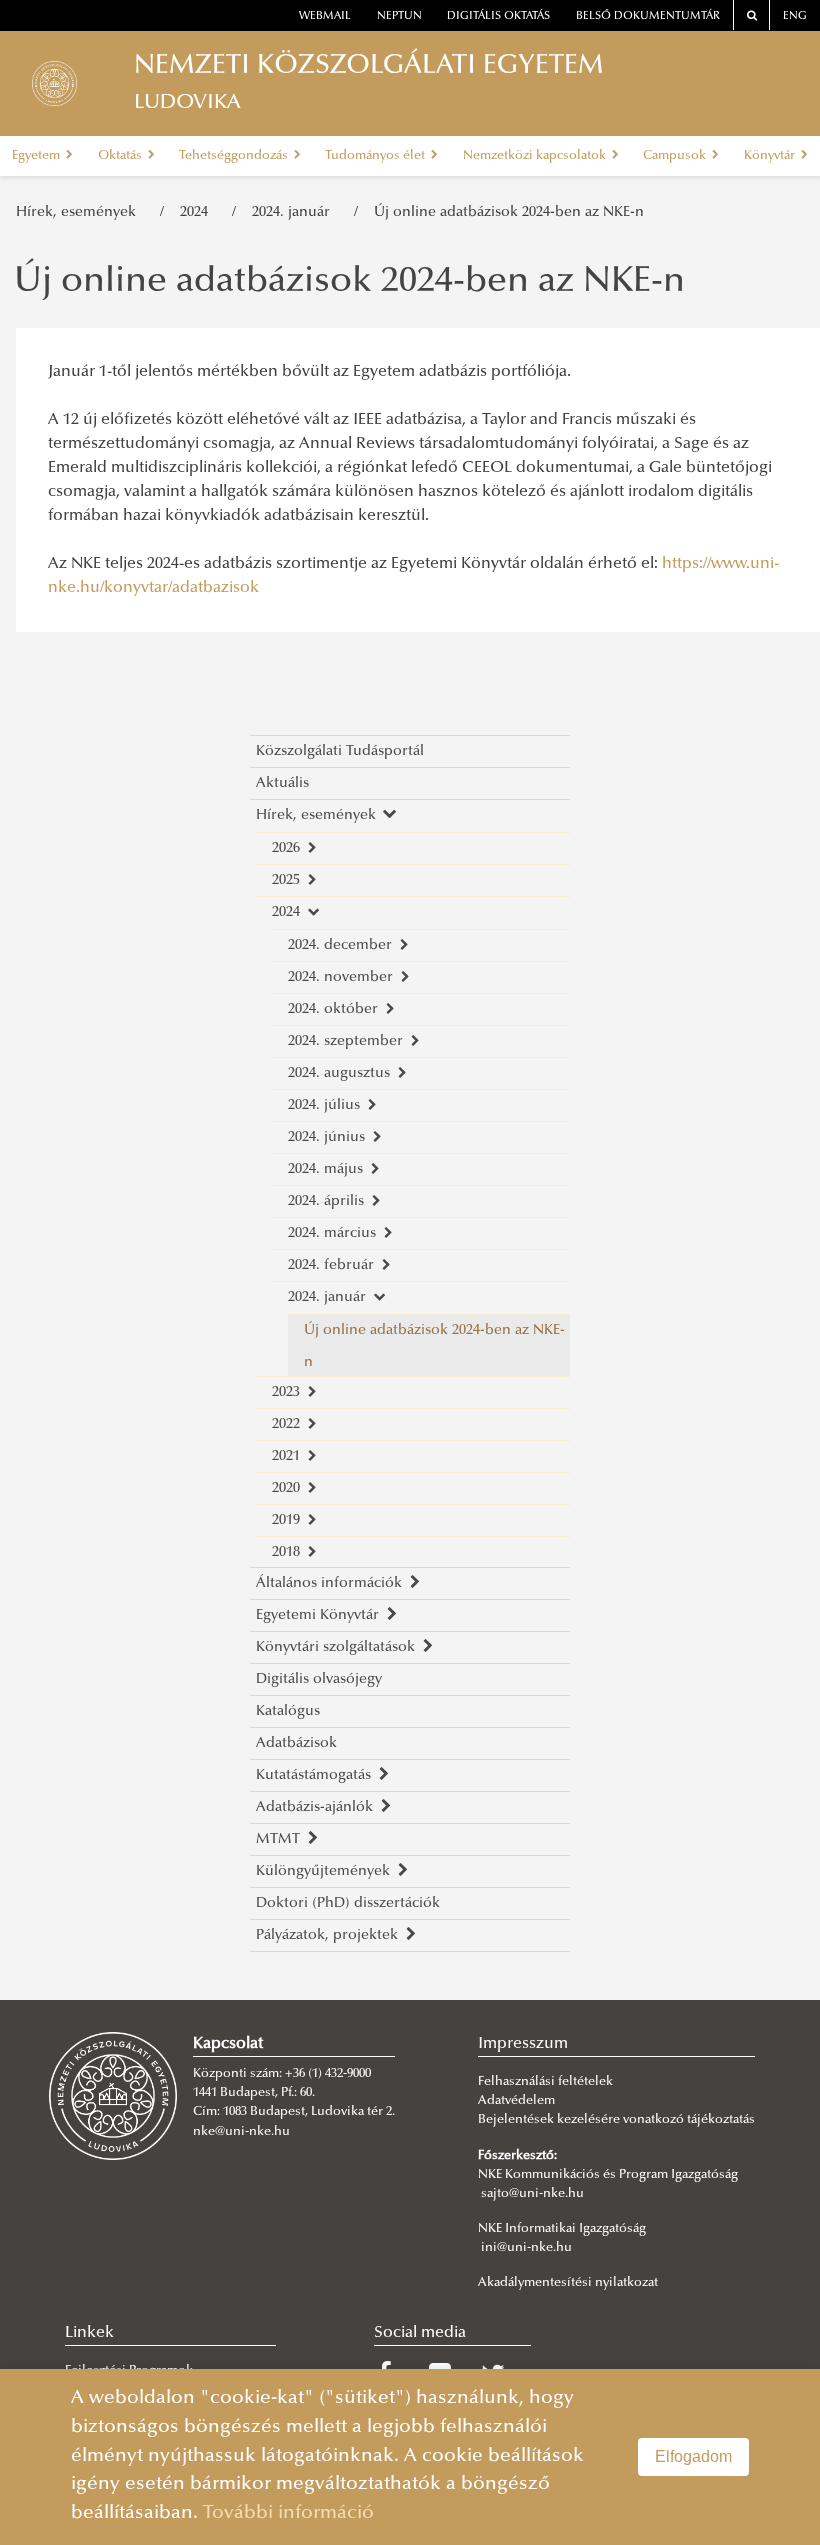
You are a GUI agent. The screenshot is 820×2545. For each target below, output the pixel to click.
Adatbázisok (296, 1743)
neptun (399, 16)
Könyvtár (771, 156)
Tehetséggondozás (235, 156)
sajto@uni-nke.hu (532, 2194)
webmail (325, 16)
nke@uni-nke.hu (241, 2132)
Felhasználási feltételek (545, 2082)
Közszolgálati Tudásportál (340, 751)
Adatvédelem (516, 2101)
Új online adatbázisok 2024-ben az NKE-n (509, 212)
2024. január (295, 212)
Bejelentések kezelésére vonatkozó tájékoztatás (616, 2120)
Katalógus (288, 1711)
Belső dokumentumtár (648, 16)
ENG (795, 16)
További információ (288, 2513)
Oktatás (121, 156)
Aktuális (282, 783)
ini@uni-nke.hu (526, 2248)
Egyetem (37, 156)
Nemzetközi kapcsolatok (536, 156)
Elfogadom (693, 2456)
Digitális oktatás (498, 16)
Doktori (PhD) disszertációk (348, 1903)
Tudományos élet (376, 156)
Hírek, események (80, 212)
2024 (198, 212)
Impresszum (523, 2044)
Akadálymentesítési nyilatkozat (568, 2283)
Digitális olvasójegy (319, 1679)
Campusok (676, 156)
